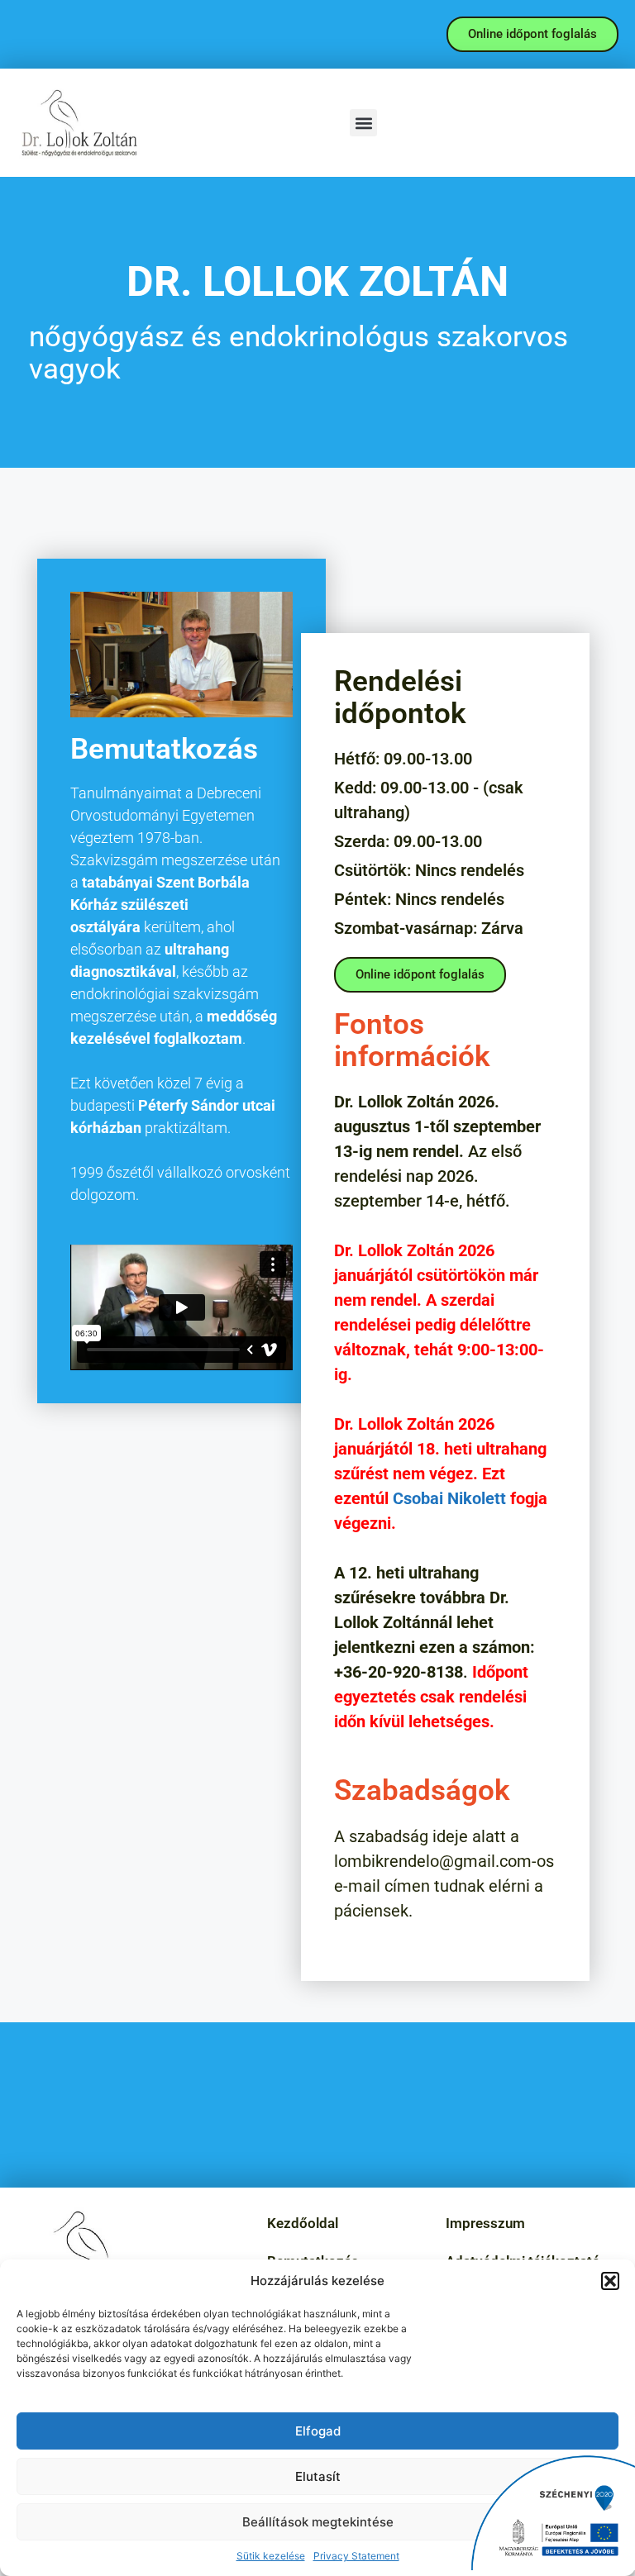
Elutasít (318, 2476)
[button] (610, 2281)
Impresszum (485, 2223)
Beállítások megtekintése (318, 2522)
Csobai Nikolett (449, 1498)
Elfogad (318, 2431)
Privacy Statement (356, 2556)
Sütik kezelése (271, 2556)
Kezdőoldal (303, 2223)
